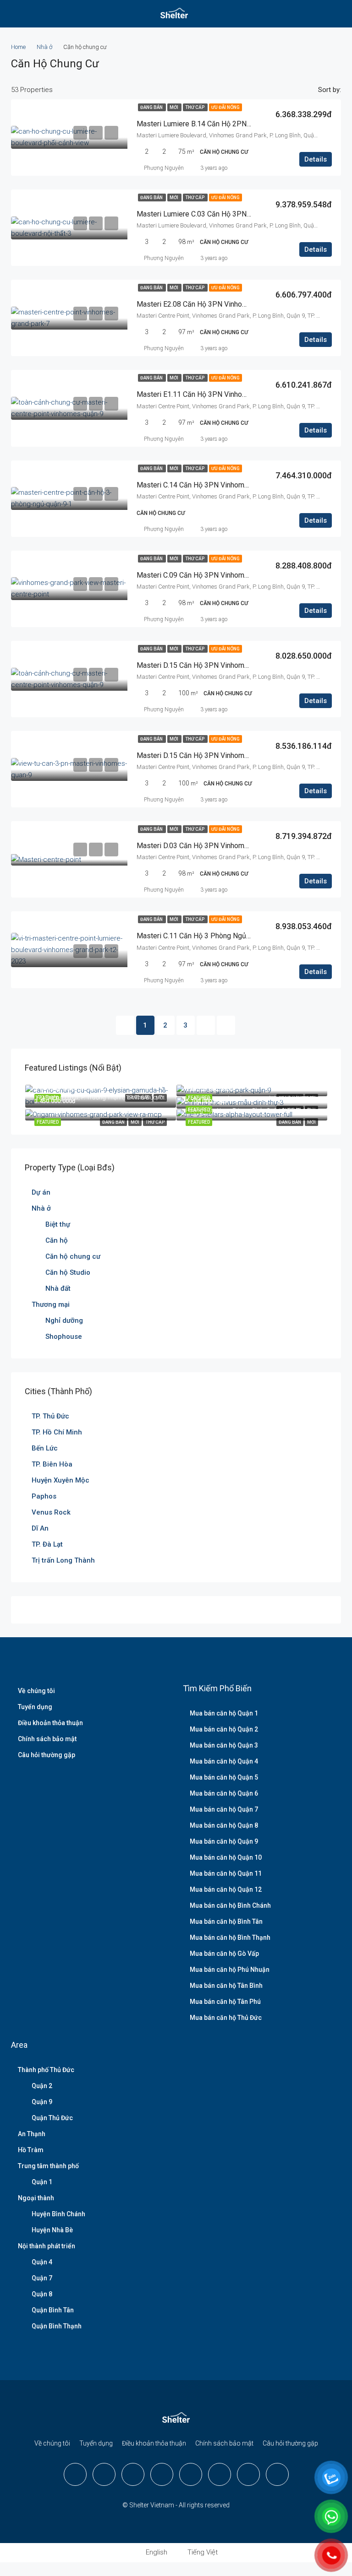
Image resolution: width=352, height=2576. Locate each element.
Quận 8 (42, 2294)
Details (316, 159)
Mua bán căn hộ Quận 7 (224, 1809)
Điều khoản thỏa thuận (50, 1723)
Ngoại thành (36, 2198)
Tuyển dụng (35, 1707)
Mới (174, 107)
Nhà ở (44, 47)
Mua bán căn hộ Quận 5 (224, 1777)
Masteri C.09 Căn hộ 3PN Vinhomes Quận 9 (207, 575)
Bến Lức (45, 1448)
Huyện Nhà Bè (52, 2230)
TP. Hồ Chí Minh (57, 1432)
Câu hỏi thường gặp (47, 1755)
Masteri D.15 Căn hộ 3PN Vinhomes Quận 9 (207, 665)
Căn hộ (57, 1240)
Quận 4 (42, 2262)
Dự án (41, 1192)
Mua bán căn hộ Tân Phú (225, 2002)
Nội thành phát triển (47, 2246)
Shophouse (64, 1337)
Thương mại (51, 1304)
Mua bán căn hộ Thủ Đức (226, 2018)
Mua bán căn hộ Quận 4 (224, 1761)
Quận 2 (42, 2086)
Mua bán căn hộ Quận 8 (224, 1825)
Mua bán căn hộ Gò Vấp (224, 1954)
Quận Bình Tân (53, 2310)
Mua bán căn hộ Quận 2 (224, 1729)
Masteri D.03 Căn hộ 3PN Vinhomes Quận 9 (207, 846)
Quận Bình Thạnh (57, 2326)
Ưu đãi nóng (225, 107)
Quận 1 (42, 2182)
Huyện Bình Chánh (58, 2214)
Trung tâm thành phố (48, 2166)
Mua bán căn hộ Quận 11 (226, 1873)
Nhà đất (58, 1288)
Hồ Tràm (31, 2150)
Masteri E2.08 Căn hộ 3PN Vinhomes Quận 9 (209, 304)
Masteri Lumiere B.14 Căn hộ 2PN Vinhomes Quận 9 (221, 124)
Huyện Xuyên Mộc (60, 1480)
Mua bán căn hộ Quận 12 (226, 1889)
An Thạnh (32, 2134)
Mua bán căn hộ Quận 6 (224, 1793)
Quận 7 (42, 2278)
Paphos (44, 1496)
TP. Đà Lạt (47, 1544)
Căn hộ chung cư (73, 1256)
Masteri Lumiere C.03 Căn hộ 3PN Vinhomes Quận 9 (221, 214)
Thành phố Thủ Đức (46, 2070)
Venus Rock (51, 1512)
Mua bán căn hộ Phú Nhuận (230, 1970)
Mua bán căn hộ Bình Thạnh (230, 1937)
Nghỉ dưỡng (64, 1320)
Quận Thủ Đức (52, 2118)
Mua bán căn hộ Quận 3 (224, 1745)
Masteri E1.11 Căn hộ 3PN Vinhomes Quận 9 (209, 394)
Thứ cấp (195, 107)
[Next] (206, 1025)
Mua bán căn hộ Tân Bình (226, 1986)
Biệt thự (58, 1224)
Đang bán (152, 107)
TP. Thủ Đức (50, 1416)
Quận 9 (42, 2102)
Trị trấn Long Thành (63, 1560)
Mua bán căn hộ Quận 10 (226, 1857)
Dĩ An (40, 1528)
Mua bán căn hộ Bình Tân (226, 1921)
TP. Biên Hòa (52, 1464)
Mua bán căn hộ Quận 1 (224, 1713)
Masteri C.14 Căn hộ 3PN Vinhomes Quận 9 (207, 485)
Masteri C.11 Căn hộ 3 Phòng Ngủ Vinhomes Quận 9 (220, 936)
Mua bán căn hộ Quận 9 (224, 1841)
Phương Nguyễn (164, 168)
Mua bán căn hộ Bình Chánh (230, 1905)
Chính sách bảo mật (47, 1739)
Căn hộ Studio (68, 1272)
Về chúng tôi (36, 1691)
